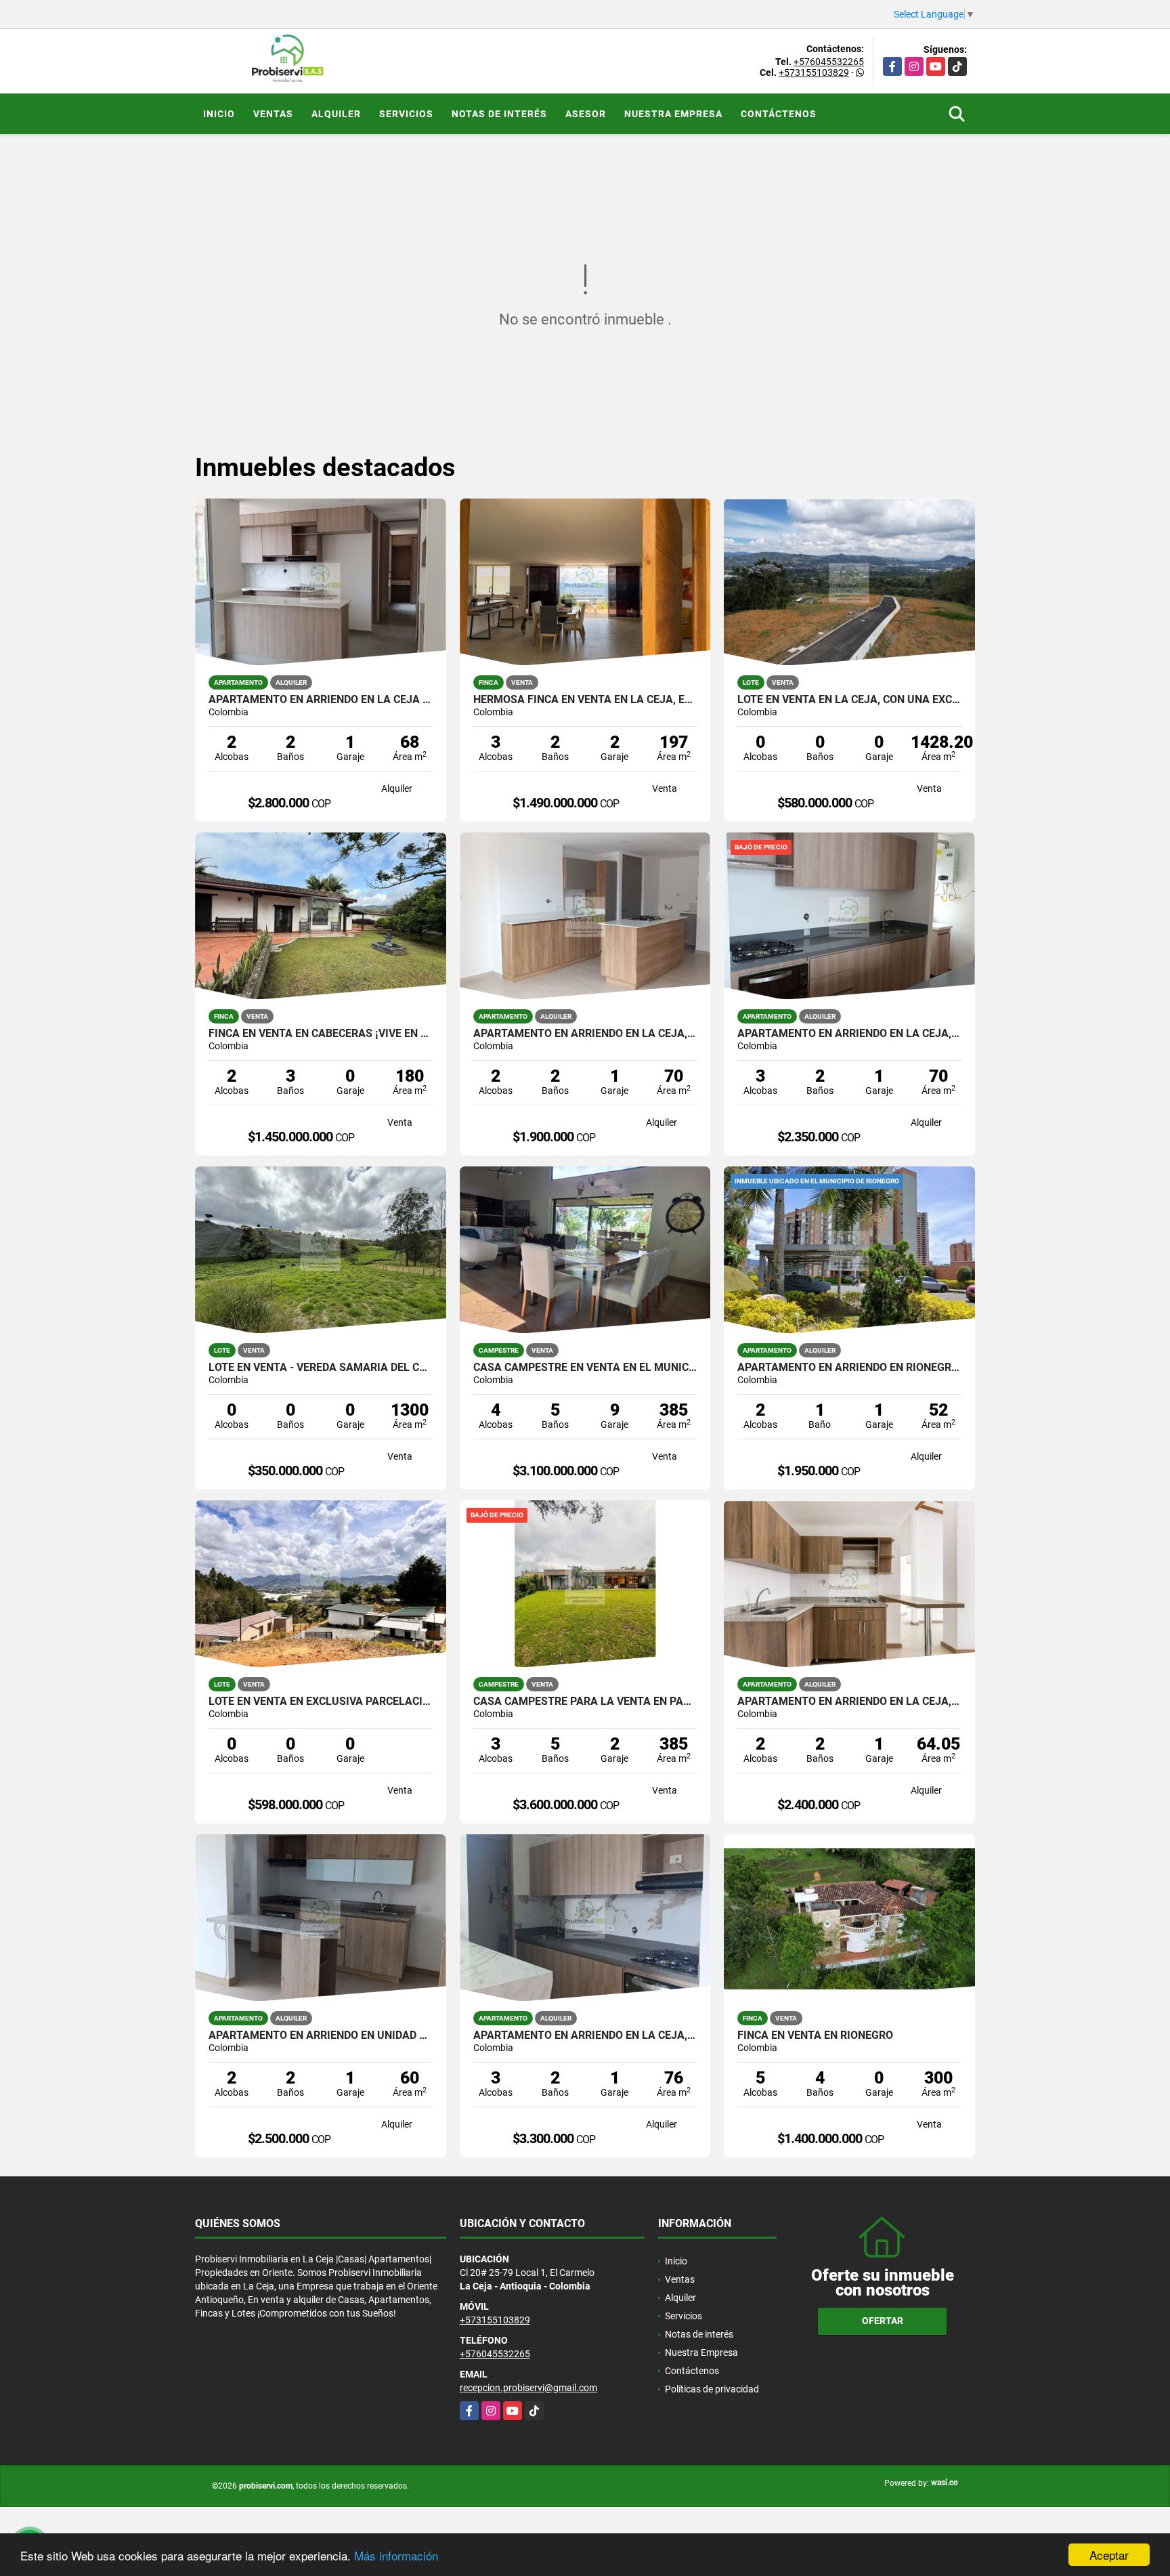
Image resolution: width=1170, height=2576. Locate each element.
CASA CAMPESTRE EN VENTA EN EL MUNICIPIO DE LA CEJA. (585, 1368)
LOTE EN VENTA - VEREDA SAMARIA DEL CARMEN (321, 1368)
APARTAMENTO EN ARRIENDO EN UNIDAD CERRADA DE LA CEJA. (321, 2035)
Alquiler (336, 114)
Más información (396, 2555)
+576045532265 (829, 62)
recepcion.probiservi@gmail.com (528, 2388)
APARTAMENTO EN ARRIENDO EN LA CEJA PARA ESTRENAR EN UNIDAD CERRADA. (321, 700)
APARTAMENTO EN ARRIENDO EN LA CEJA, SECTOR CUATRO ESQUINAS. (585, 1034)
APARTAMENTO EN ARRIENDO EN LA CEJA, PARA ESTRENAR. (585, 2035)
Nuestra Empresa (673, 114)
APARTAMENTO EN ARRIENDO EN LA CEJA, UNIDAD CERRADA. (849, 1034)
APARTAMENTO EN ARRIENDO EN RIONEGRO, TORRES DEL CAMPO (849, 1368)
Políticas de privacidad (712, 2389)
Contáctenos (779, 114)
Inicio (219, 114)
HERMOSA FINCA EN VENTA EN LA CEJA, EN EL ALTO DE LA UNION (585, 700)
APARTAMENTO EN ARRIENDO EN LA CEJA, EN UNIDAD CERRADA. (849, 1702)
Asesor (586, 114)
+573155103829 (814, 72)
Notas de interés (499, 114)
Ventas (273, 114)
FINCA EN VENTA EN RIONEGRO (815, 2035)
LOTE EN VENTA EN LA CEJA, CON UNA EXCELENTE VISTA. (849, 700)
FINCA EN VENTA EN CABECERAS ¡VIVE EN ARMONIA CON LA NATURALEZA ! (321, 1034)
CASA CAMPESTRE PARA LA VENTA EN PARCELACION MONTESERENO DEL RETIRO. (585, 1702)
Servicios (406, 114)
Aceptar (1109, 2555)
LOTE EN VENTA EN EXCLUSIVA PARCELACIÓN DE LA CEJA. (321, 1702)
